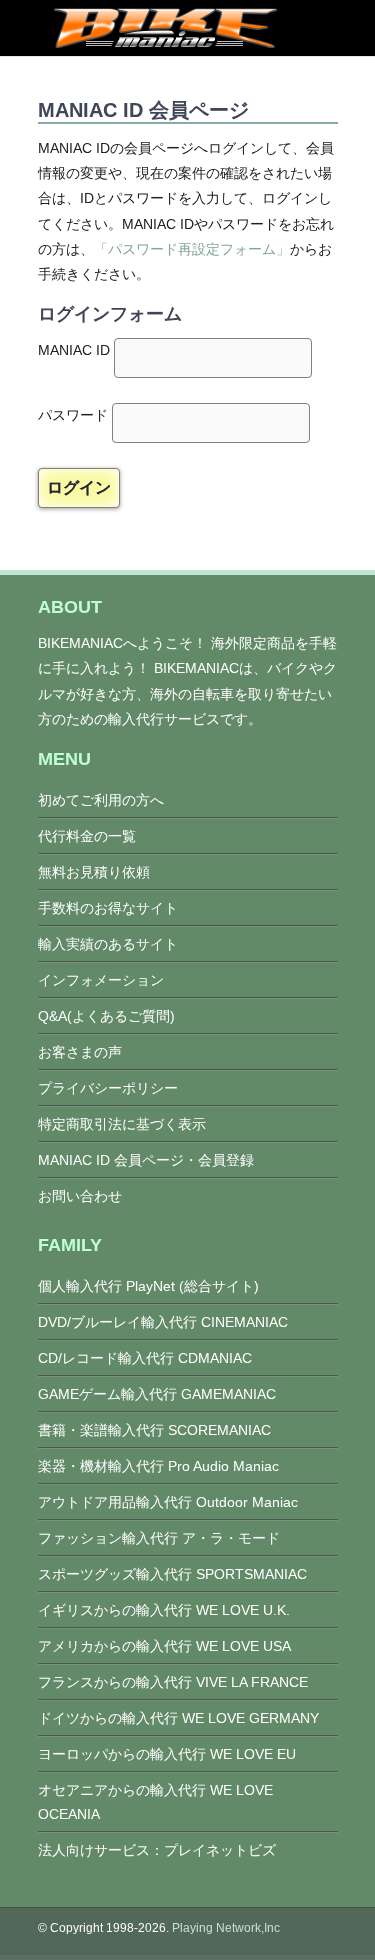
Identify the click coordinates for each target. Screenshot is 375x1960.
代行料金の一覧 (87, 836)
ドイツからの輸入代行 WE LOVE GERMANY (178, 1718)
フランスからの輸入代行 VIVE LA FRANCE (173, 1682)
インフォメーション (101, 980)
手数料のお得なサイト (108, 908)
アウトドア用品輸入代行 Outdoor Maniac (168, 1502)
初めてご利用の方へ (101, 800)
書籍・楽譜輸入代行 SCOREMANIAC (154, 1430)
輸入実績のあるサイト (108, 944)
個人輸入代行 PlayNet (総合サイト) (148, 1286)
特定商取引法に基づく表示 (122, 1124)
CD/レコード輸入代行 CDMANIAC (145, 1358)
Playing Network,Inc (226, 1928)
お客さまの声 (80, 1052)
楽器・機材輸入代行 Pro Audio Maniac (158, 1466)
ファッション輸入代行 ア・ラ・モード (159, 1538)
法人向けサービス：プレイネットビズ (157, 1850)
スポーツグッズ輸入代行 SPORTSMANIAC (172, 1574)
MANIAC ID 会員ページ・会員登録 (146, 1160)
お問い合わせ (80, 1196)
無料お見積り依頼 (94, 872)
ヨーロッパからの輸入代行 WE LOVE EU (167, 1754)
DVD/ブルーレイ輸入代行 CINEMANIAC (163, 1322)
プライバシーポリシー (108, 1088)
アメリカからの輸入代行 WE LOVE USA (164, 1646)
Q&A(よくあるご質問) (106, 1016)
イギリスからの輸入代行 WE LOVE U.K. (164, 1610)
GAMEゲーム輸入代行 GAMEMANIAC (157, 1394)
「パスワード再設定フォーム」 (192, 249)
